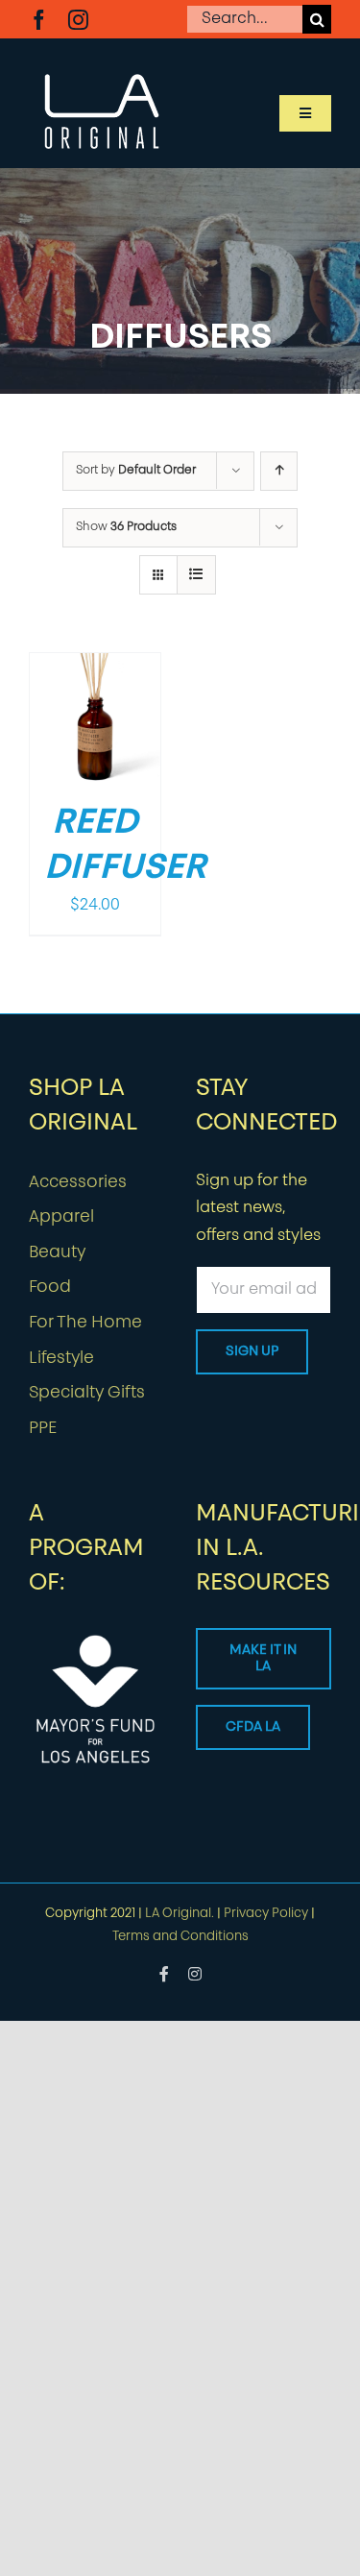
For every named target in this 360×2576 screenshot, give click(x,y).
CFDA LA (253, 1727)
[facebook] (39, 20)
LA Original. (180, 1914)
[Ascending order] (279, 471)
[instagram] (78, 20)
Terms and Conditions (180, 1937)
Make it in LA (263, 1659)
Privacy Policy (266, 1914)
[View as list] (196, 575)
